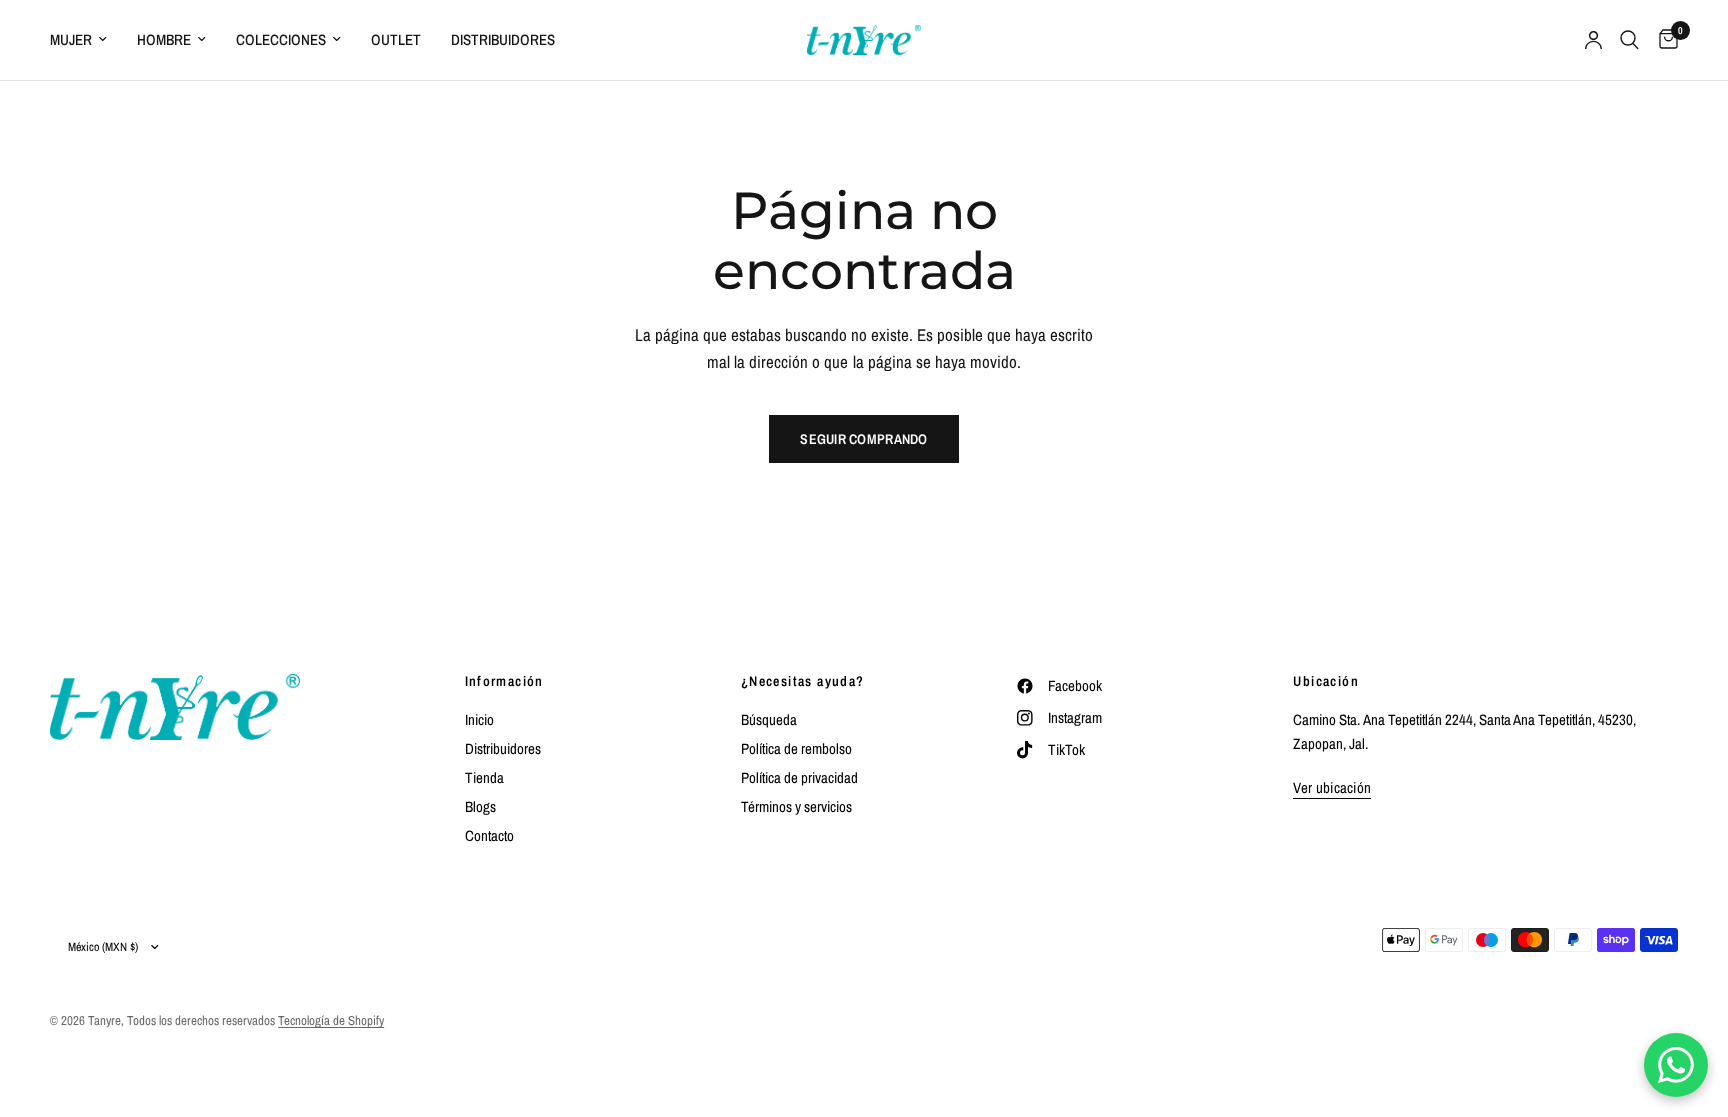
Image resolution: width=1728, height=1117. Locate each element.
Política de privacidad (799, 777)
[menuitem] (86, 40)
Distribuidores (503, 39)
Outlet (396, 39)
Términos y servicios (796, 806)
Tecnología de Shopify (331, 1020)
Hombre (164, 39)
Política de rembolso (796, 748)
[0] (1663, 40)
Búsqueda (769, 719)
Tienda (484, 777)
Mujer (71, 39)
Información (504, 681)
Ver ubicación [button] (1332, 787)
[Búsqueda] (1629, 40)
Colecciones (281, 39)
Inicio (479, 719)
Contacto (489, 835)
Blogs (480, 806)
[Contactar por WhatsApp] (1676, 1065)
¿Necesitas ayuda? (803, 681)
